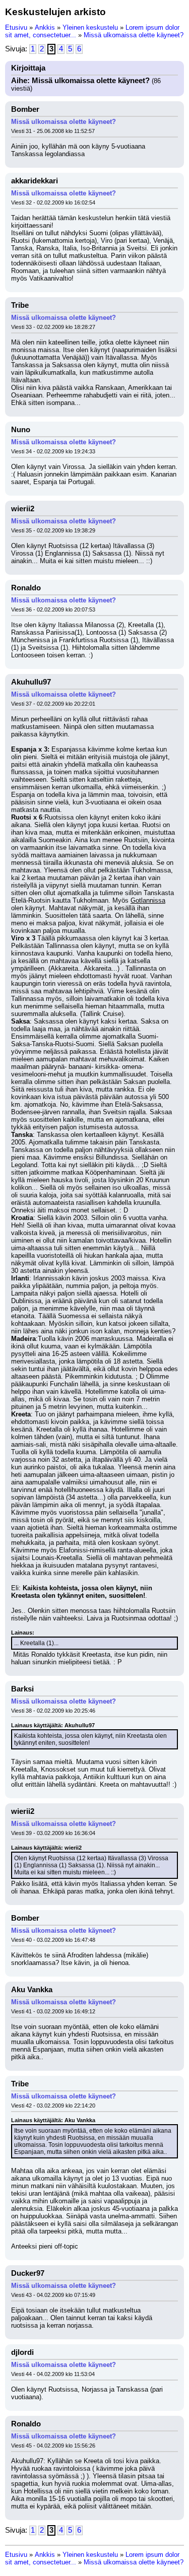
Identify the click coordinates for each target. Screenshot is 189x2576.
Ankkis (45, 27)
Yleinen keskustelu (90, 27)
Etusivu (16, 27)
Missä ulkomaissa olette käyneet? (134, 35)
